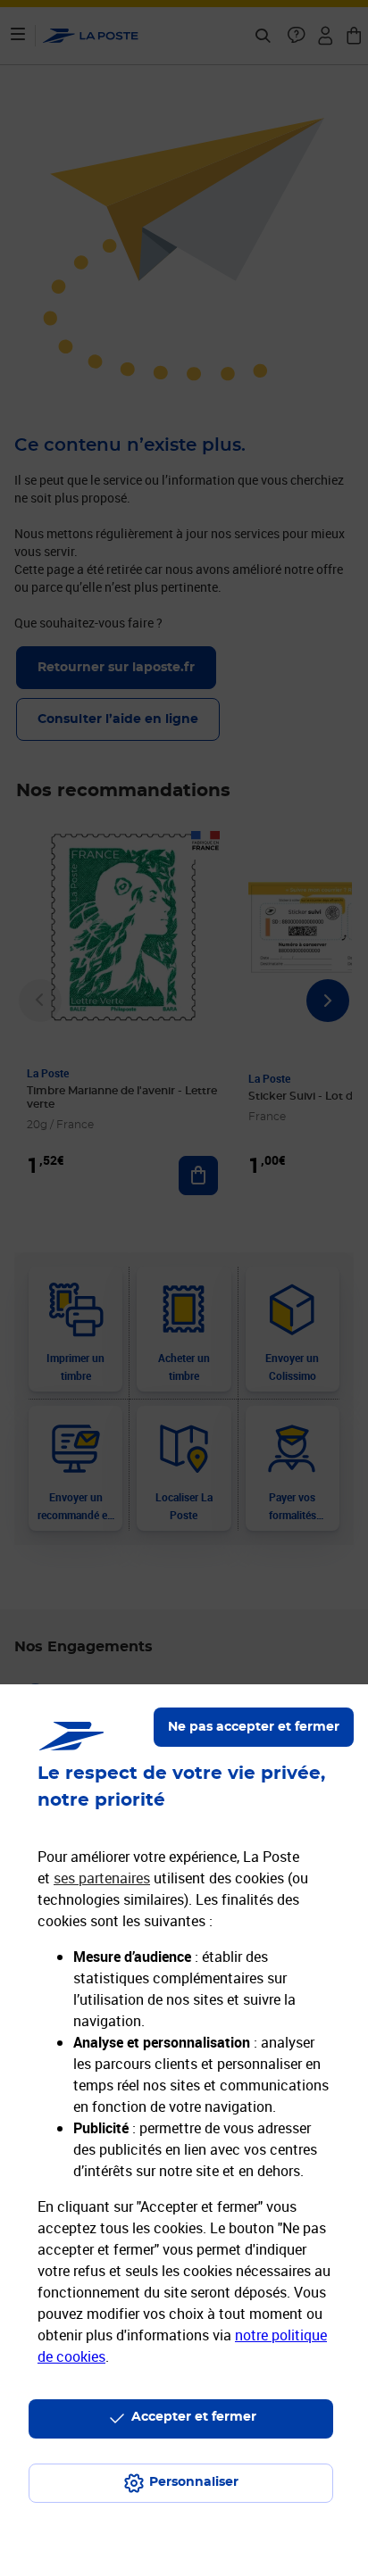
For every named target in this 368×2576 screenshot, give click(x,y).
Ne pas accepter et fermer (254, 1727)
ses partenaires (102, 1878)
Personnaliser (194, 2482)
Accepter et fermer (194, 2417)
